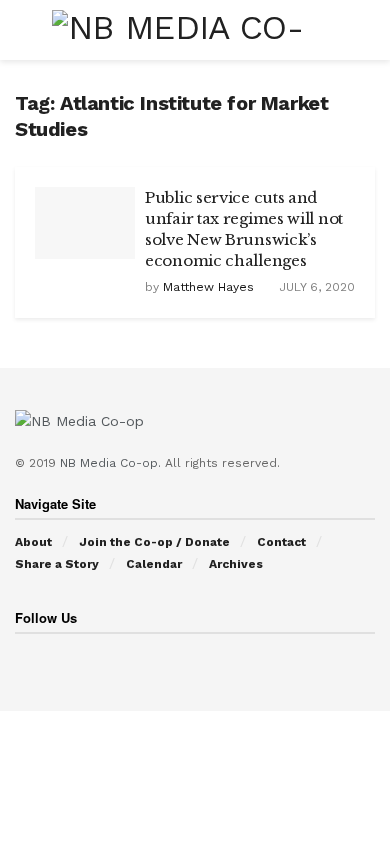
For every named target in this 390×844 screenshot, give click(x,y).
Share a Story (57, 564)
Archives (236, 564)
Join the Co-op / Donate (154, 542)
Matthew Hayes (208, 287)
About (33, 542)
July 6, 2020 (315, 287)
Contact (281, 542)
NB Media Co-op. (112, 463)
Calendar (154, 564)
